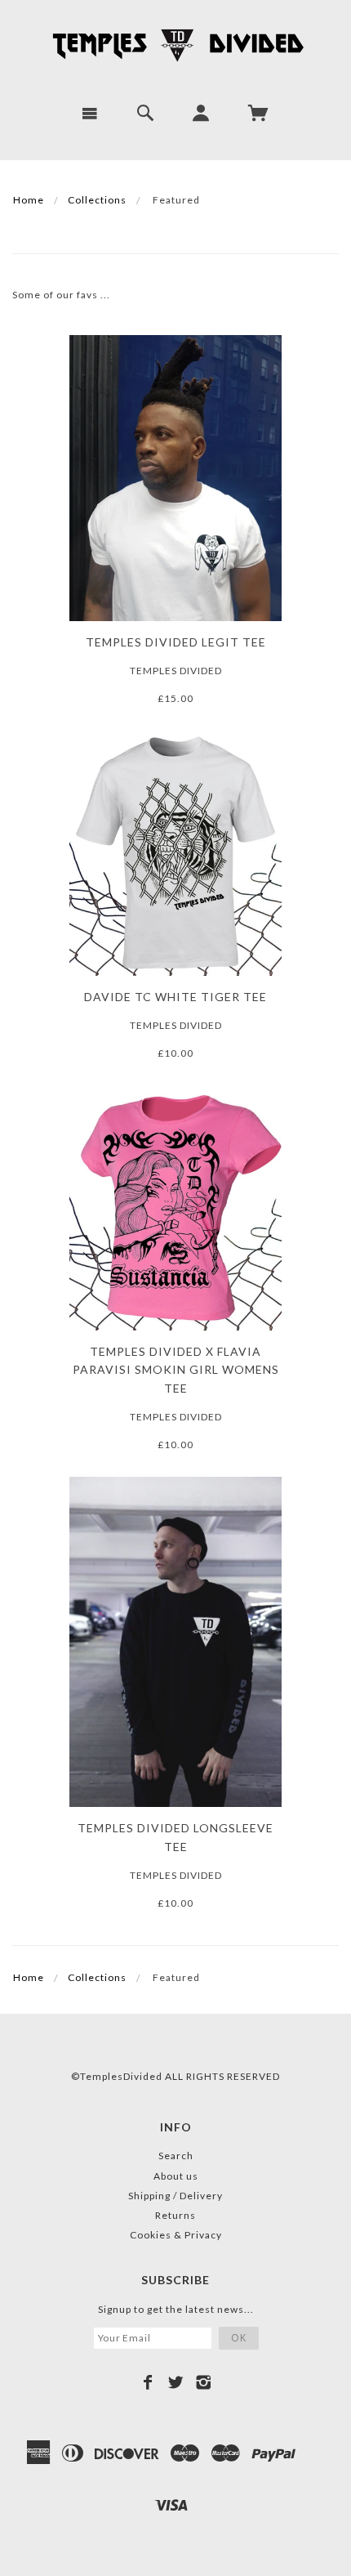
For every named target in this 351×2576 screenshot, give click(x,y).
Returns (175, 2215)
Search (176, 2156)
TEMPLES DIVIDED (176, 671)
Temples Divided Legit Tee (176, 642)
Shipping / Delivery (175, 2196)
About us (176, 2176)
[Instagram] (204, 2382)
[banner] (175, 45)
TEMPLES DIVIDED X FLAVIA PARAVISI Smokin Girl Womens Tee (176, 1370)
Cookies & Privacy (176, 2235)
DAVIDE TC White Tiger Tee (175, 997)
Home (29, 200)
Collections (97, 200)
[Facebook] (148, 2382)
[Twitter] (176, 2382)
